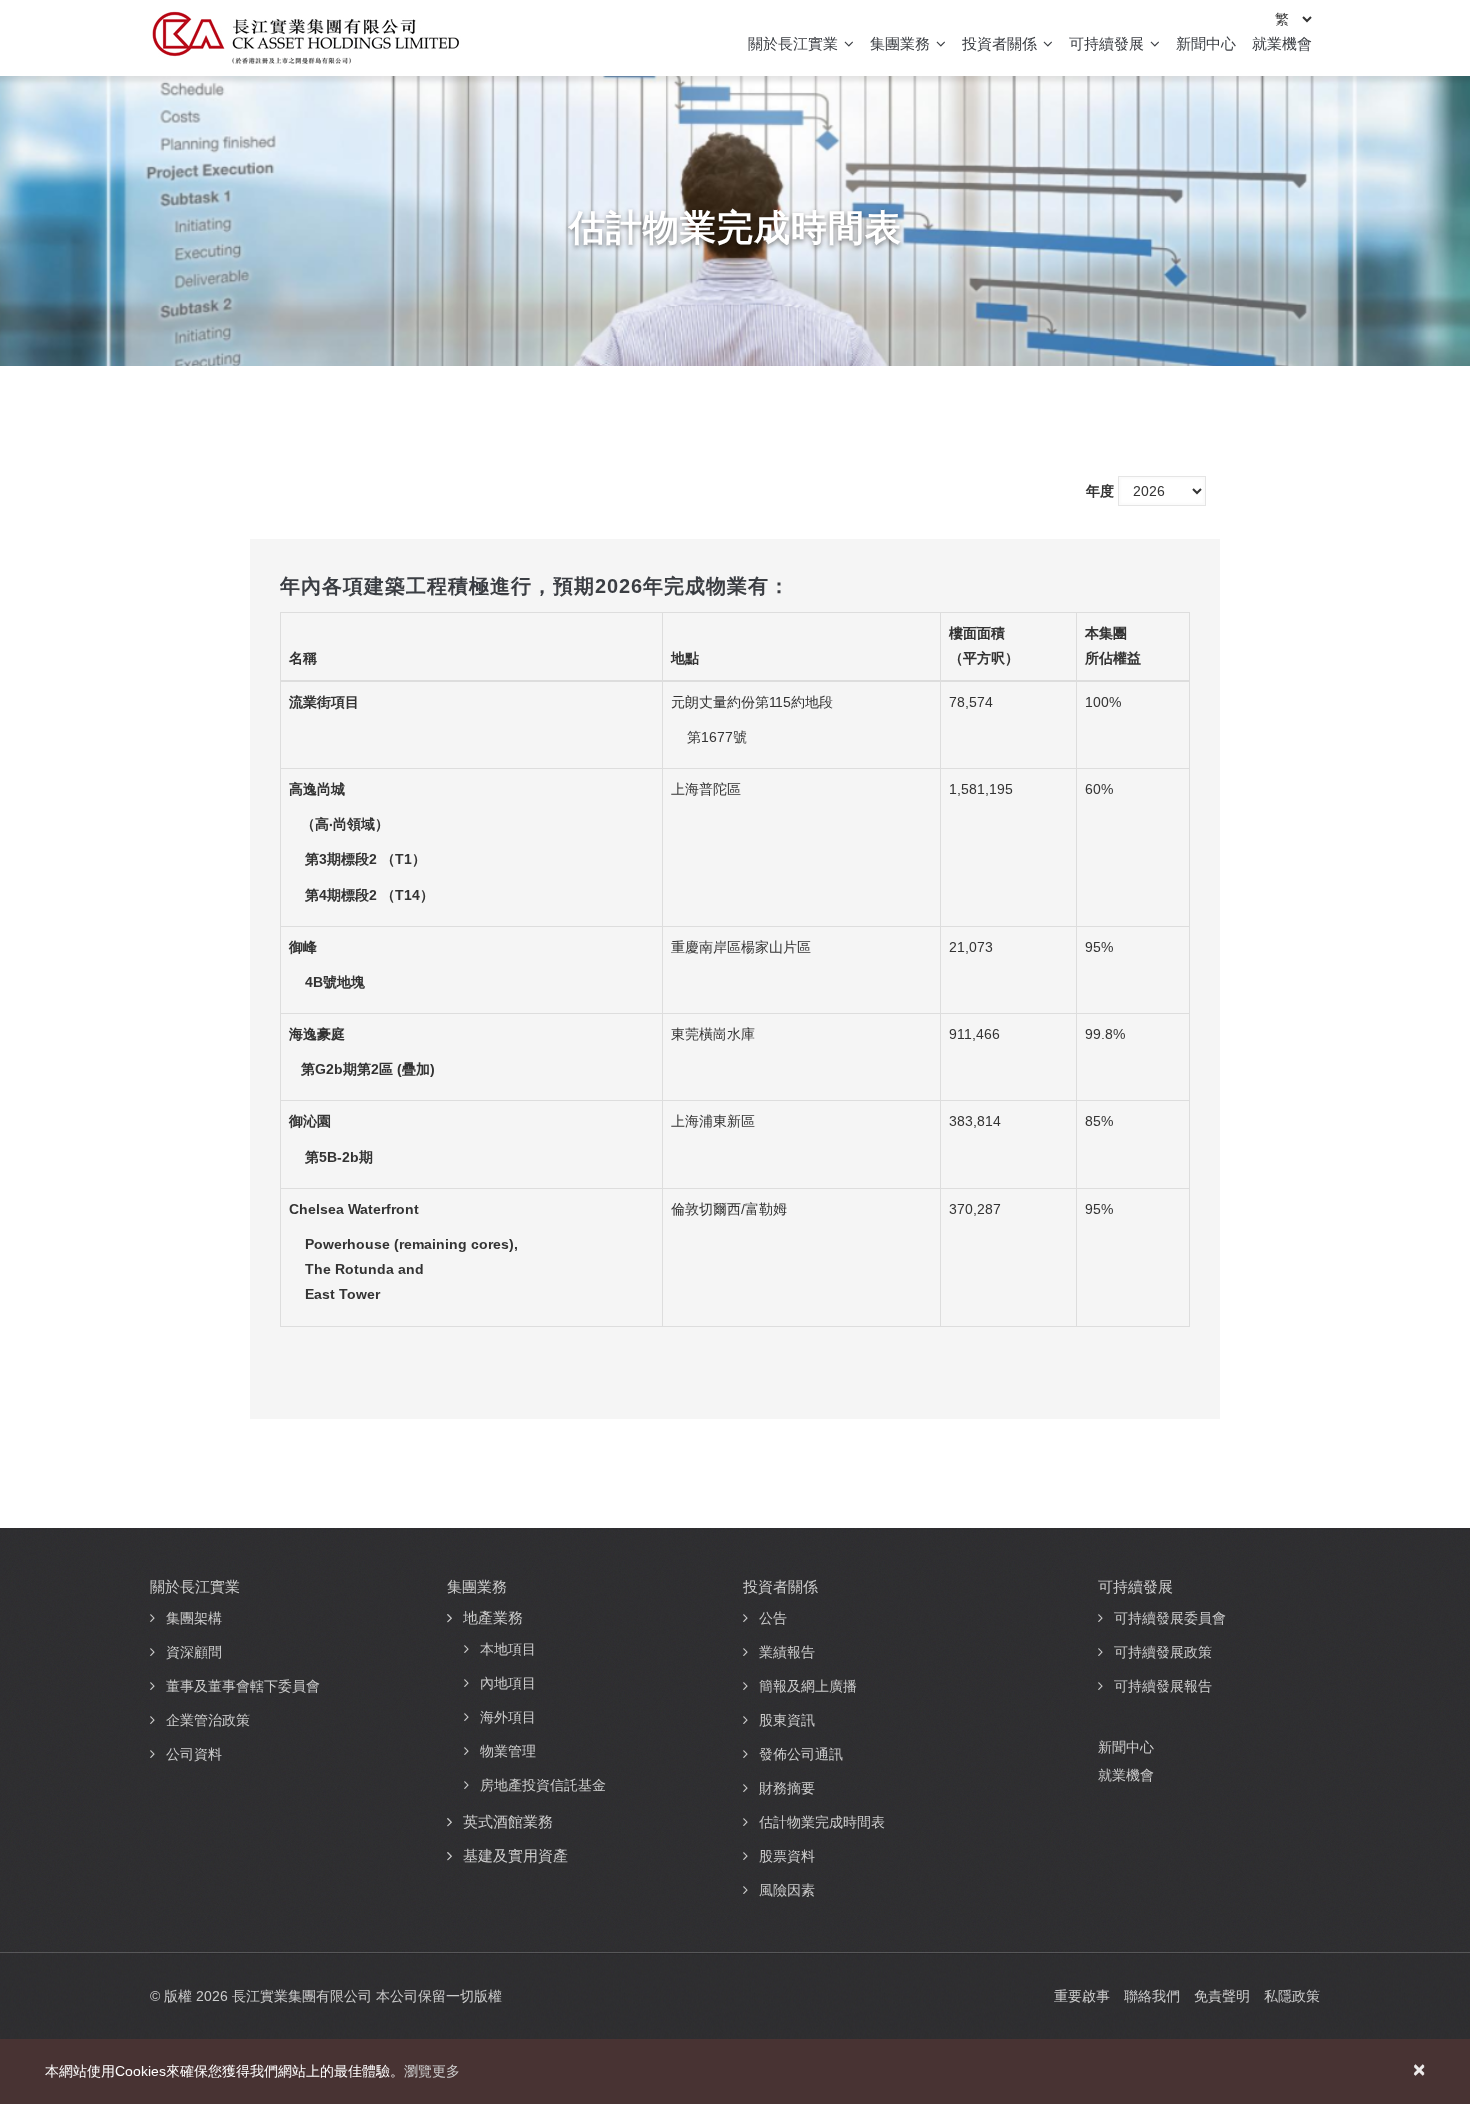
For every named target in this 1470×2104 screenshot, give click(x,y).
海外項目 (508, 1717)
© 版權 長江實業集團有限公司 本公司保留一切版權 (326, 1996)
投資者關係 (1001, 43)
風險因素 (787, 1890)
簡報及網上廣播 (808, 1686)
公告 (773, 1618)
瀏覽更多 (432, 2071)
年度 (1100, 491)
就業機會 (1282, 43)
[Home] (305, 38)
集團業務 (902, 43)
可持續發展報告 (1163, 1686)
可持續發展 (1108, 43)
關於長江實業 (795, 43)
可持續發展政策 (1163, 1652)
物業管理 (508, 1751)
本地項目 (508, 1649)
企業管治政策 (208, 1720)
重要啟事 (1082, 1996)
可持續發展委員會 (1170, 1618)
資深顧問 (194, 1652)
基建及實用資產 (515, 1855)
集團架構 (194, 1618)
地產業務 (493, 1617)
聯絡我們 (1152, 1996)
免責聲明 (1222, 1996)
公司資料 (194, 1754)
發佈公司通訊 (801, 1754)
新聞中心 (1206, 43)
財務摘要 (787, 1788)
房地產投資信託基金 (543, 1785)
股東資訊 (787, 1720)
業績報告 (787, 1652)
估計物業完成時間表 (822, 1822)
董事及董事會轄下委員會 (243, 1686)
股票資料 (787, 1856)
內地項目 (508, 1683)
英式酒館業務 (508, 1821)
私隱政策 (1292, 1996)
